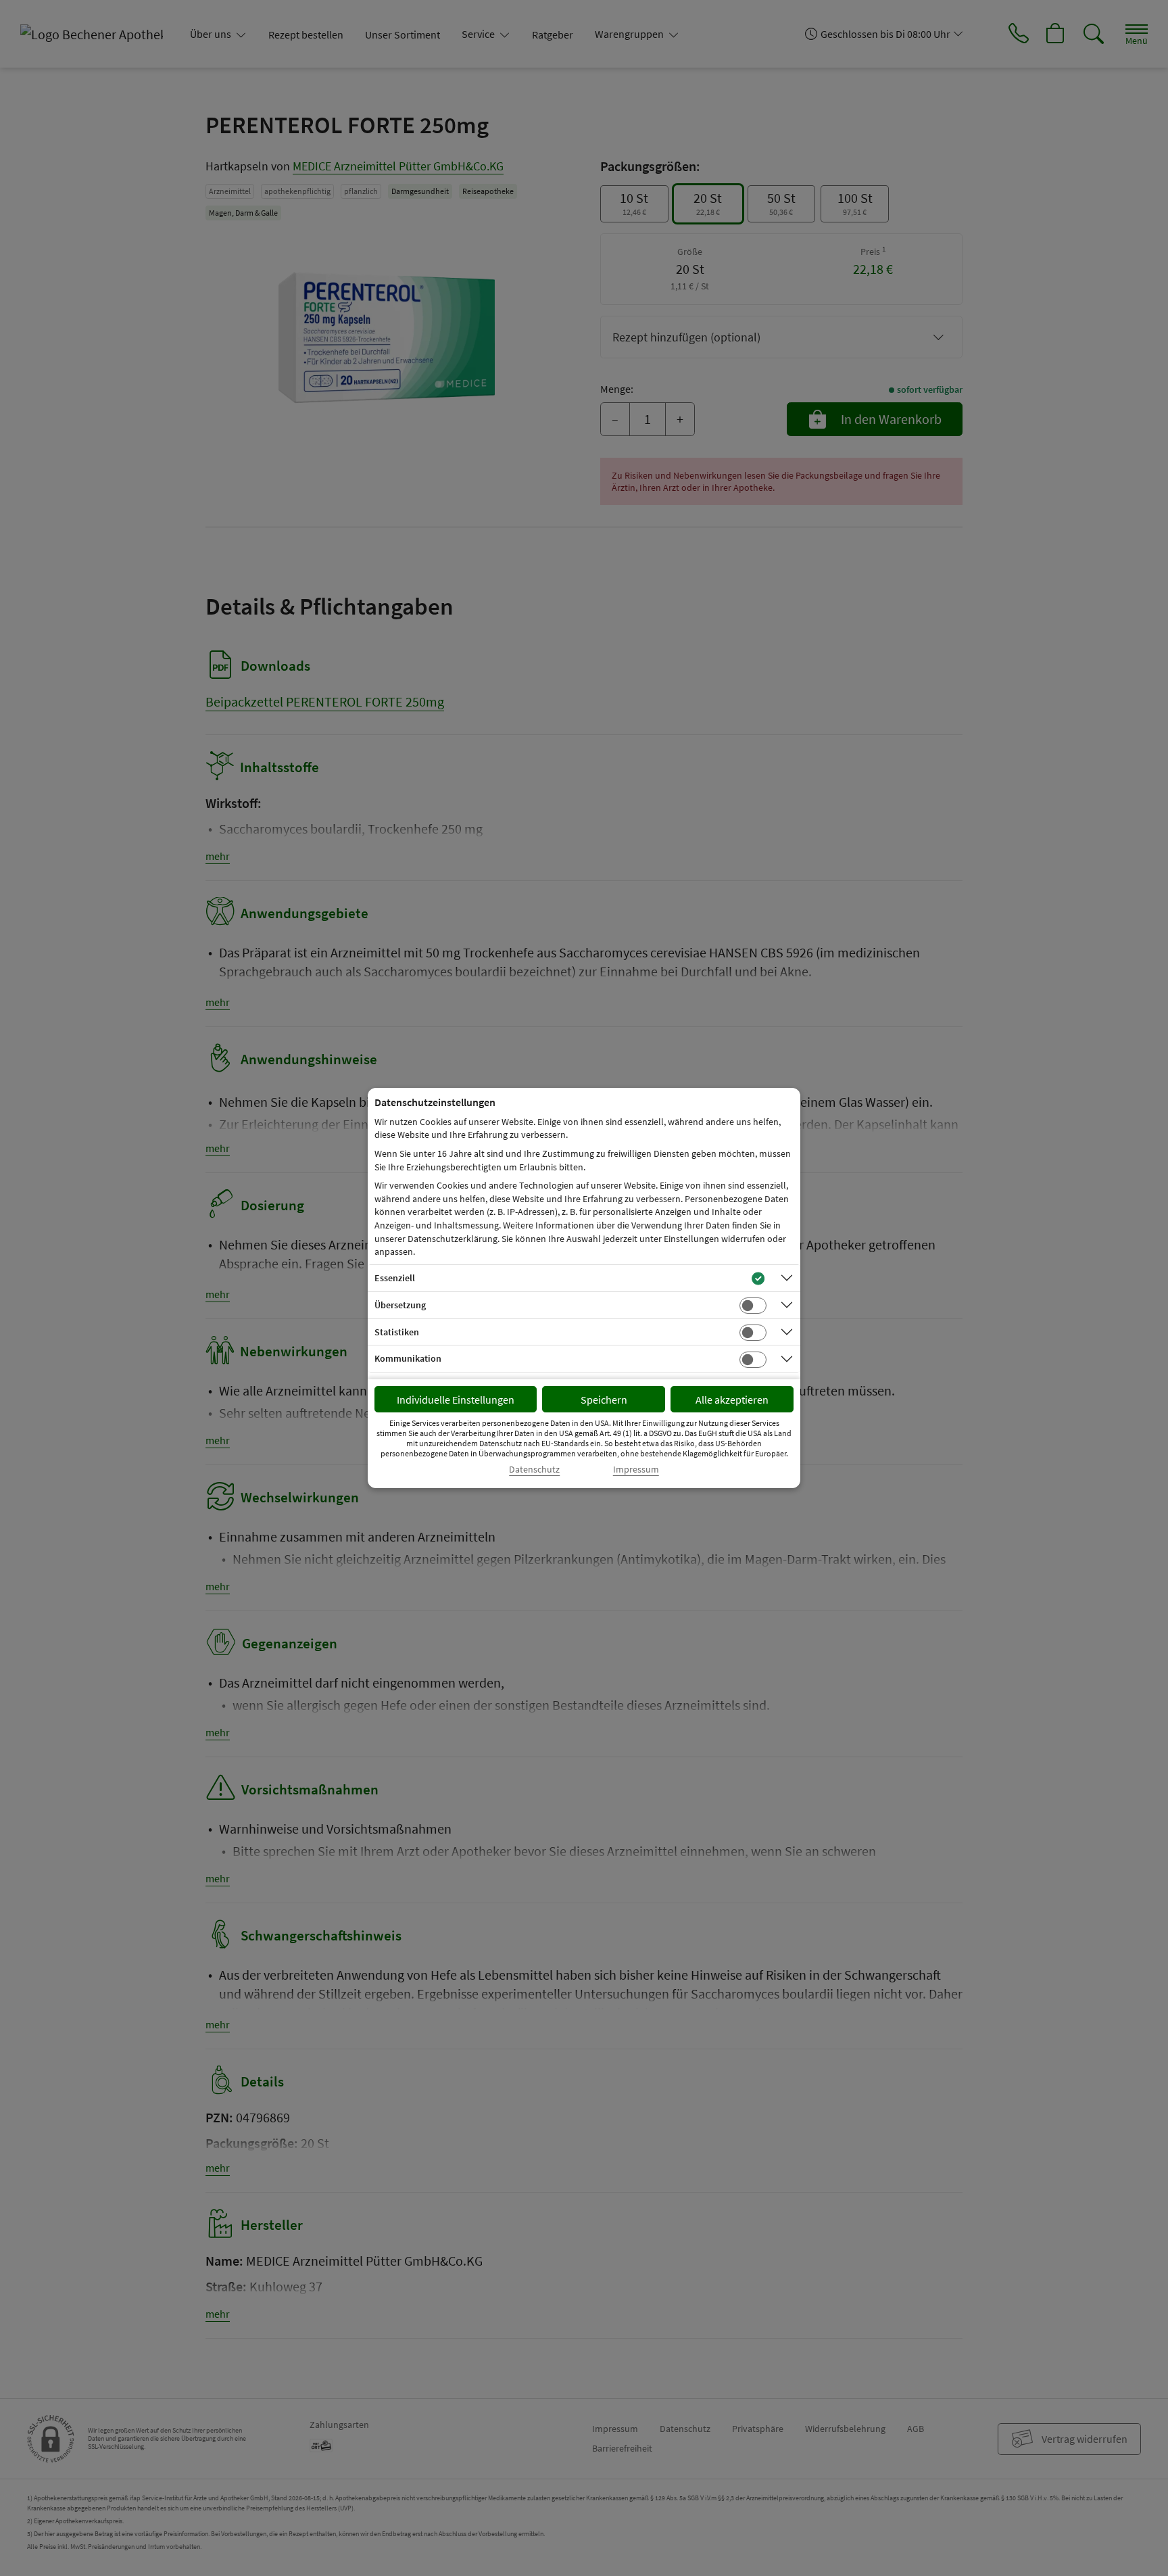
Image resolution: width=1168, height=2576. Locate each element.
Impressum (636, 1470)
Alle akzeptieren (732, 1400)
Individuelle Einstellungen (456, 1400)
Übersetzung (400, 1305)
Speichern (604, 1400)
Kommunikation (408, 1358)
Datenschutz (534, 1470)
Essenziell (395, 1278)
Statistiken (397, 1332)
